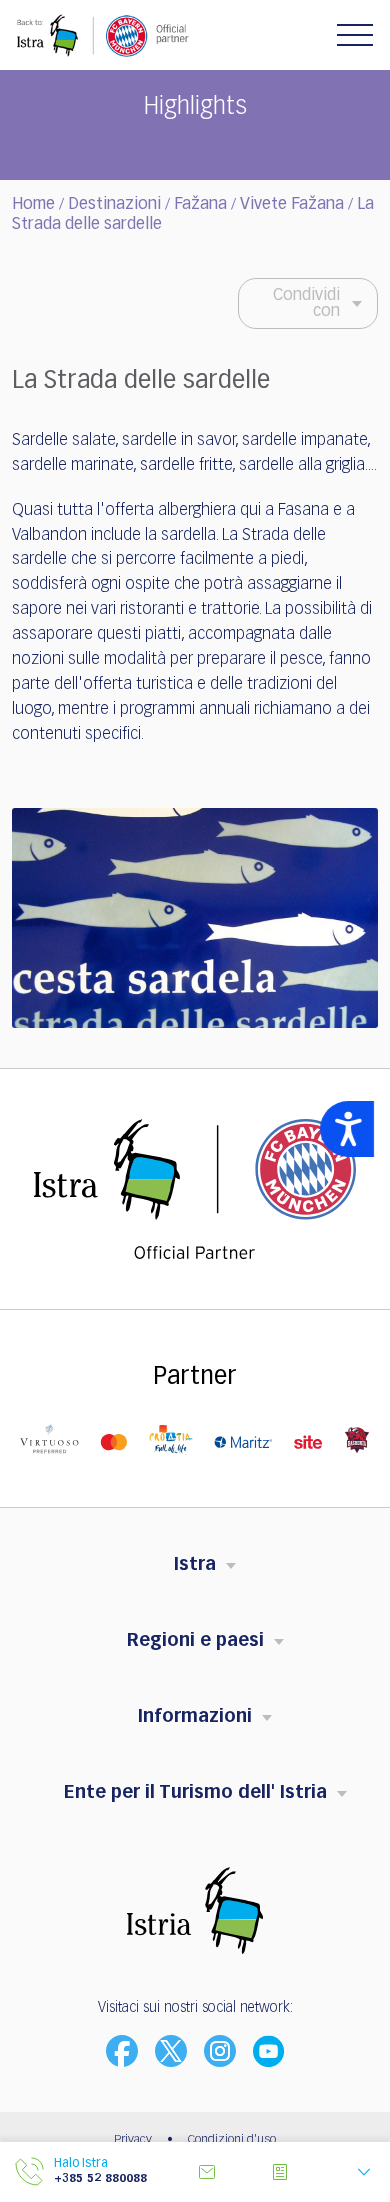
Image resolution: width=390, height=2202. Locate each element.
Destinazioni (114, 205)
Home (33, 205)
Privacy (133, 2140)
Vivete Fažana (292, 205)
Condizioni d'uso (232, 2140)
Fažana (200, 205)
